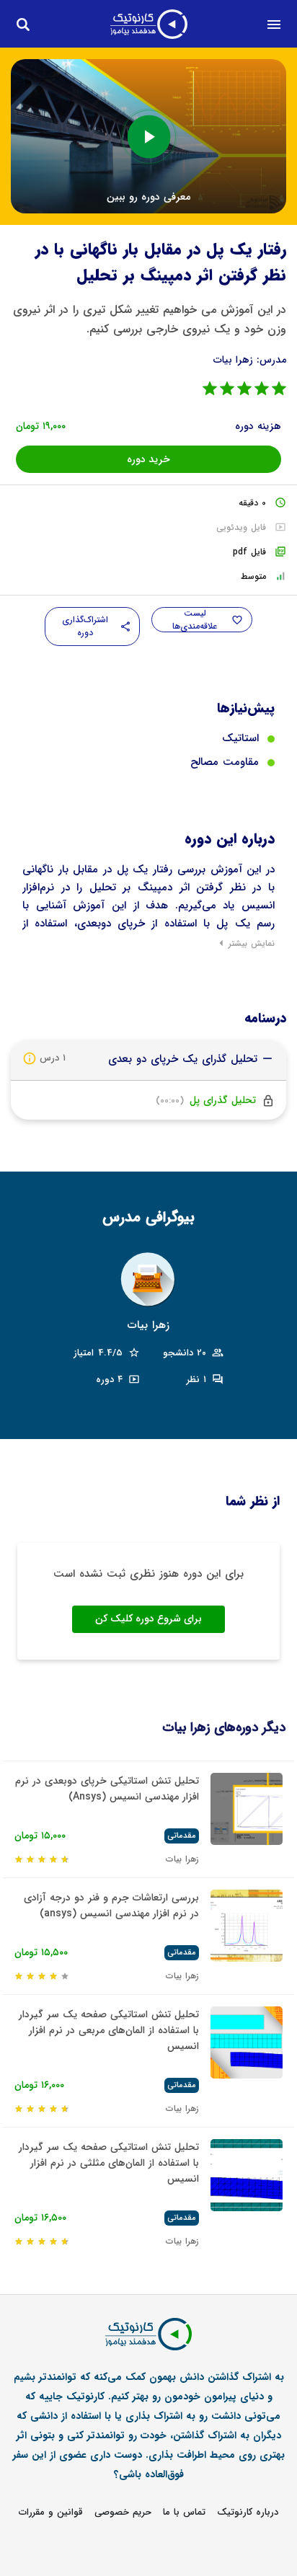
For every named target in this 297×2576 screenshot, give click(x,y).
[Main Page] (149, 24)
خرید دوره (148, 459)
